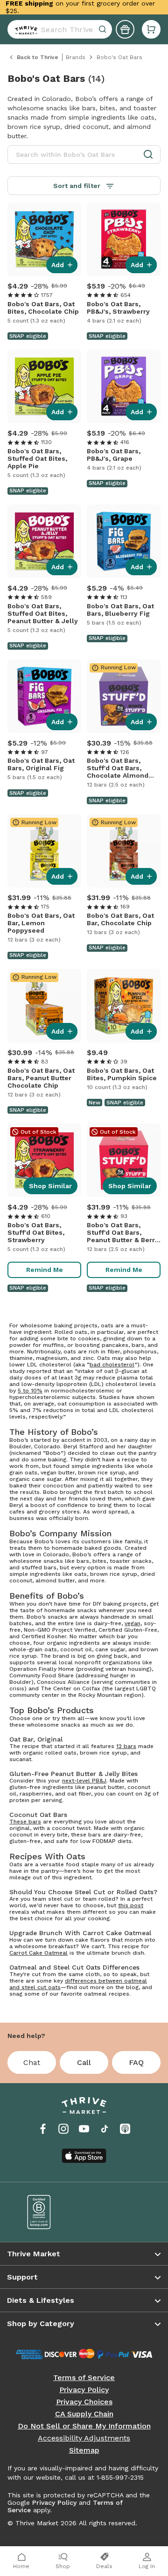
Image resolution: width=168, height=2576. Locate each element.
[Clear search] (104, 29)
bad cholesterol (112, 1365)
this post (131, 1905)
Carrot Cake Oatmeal (38, 1953)
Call (84, 2062)
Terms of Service (84, 2378)
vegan (133, 1623)
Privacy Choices (84, 2402)
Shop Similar (50, 1186)
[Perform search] (24, 29)
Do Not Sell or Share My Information (84, 2426)
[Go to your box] (151, 29)
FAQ (136, 2062)
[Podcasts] (125, 2129)
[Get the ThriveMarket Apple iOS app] (84, 2156)
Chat (32, 2062)
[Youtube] (84, 2129)
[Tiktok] (105, 2129)
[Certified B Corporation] (49, 2212)
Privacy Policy (84, 2390)
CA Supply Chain (84, 2414)
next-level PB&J (84, 1781)
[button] (151, 29)
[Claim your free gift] (125, 29)
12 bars (126, 1746)
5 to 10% (30, 1391)
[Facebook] (43, 2129)
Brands (76, 57)
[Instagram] (63, 2129)
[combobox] (60, 29)
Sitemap (84, 2450)
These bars (25, 1822)
